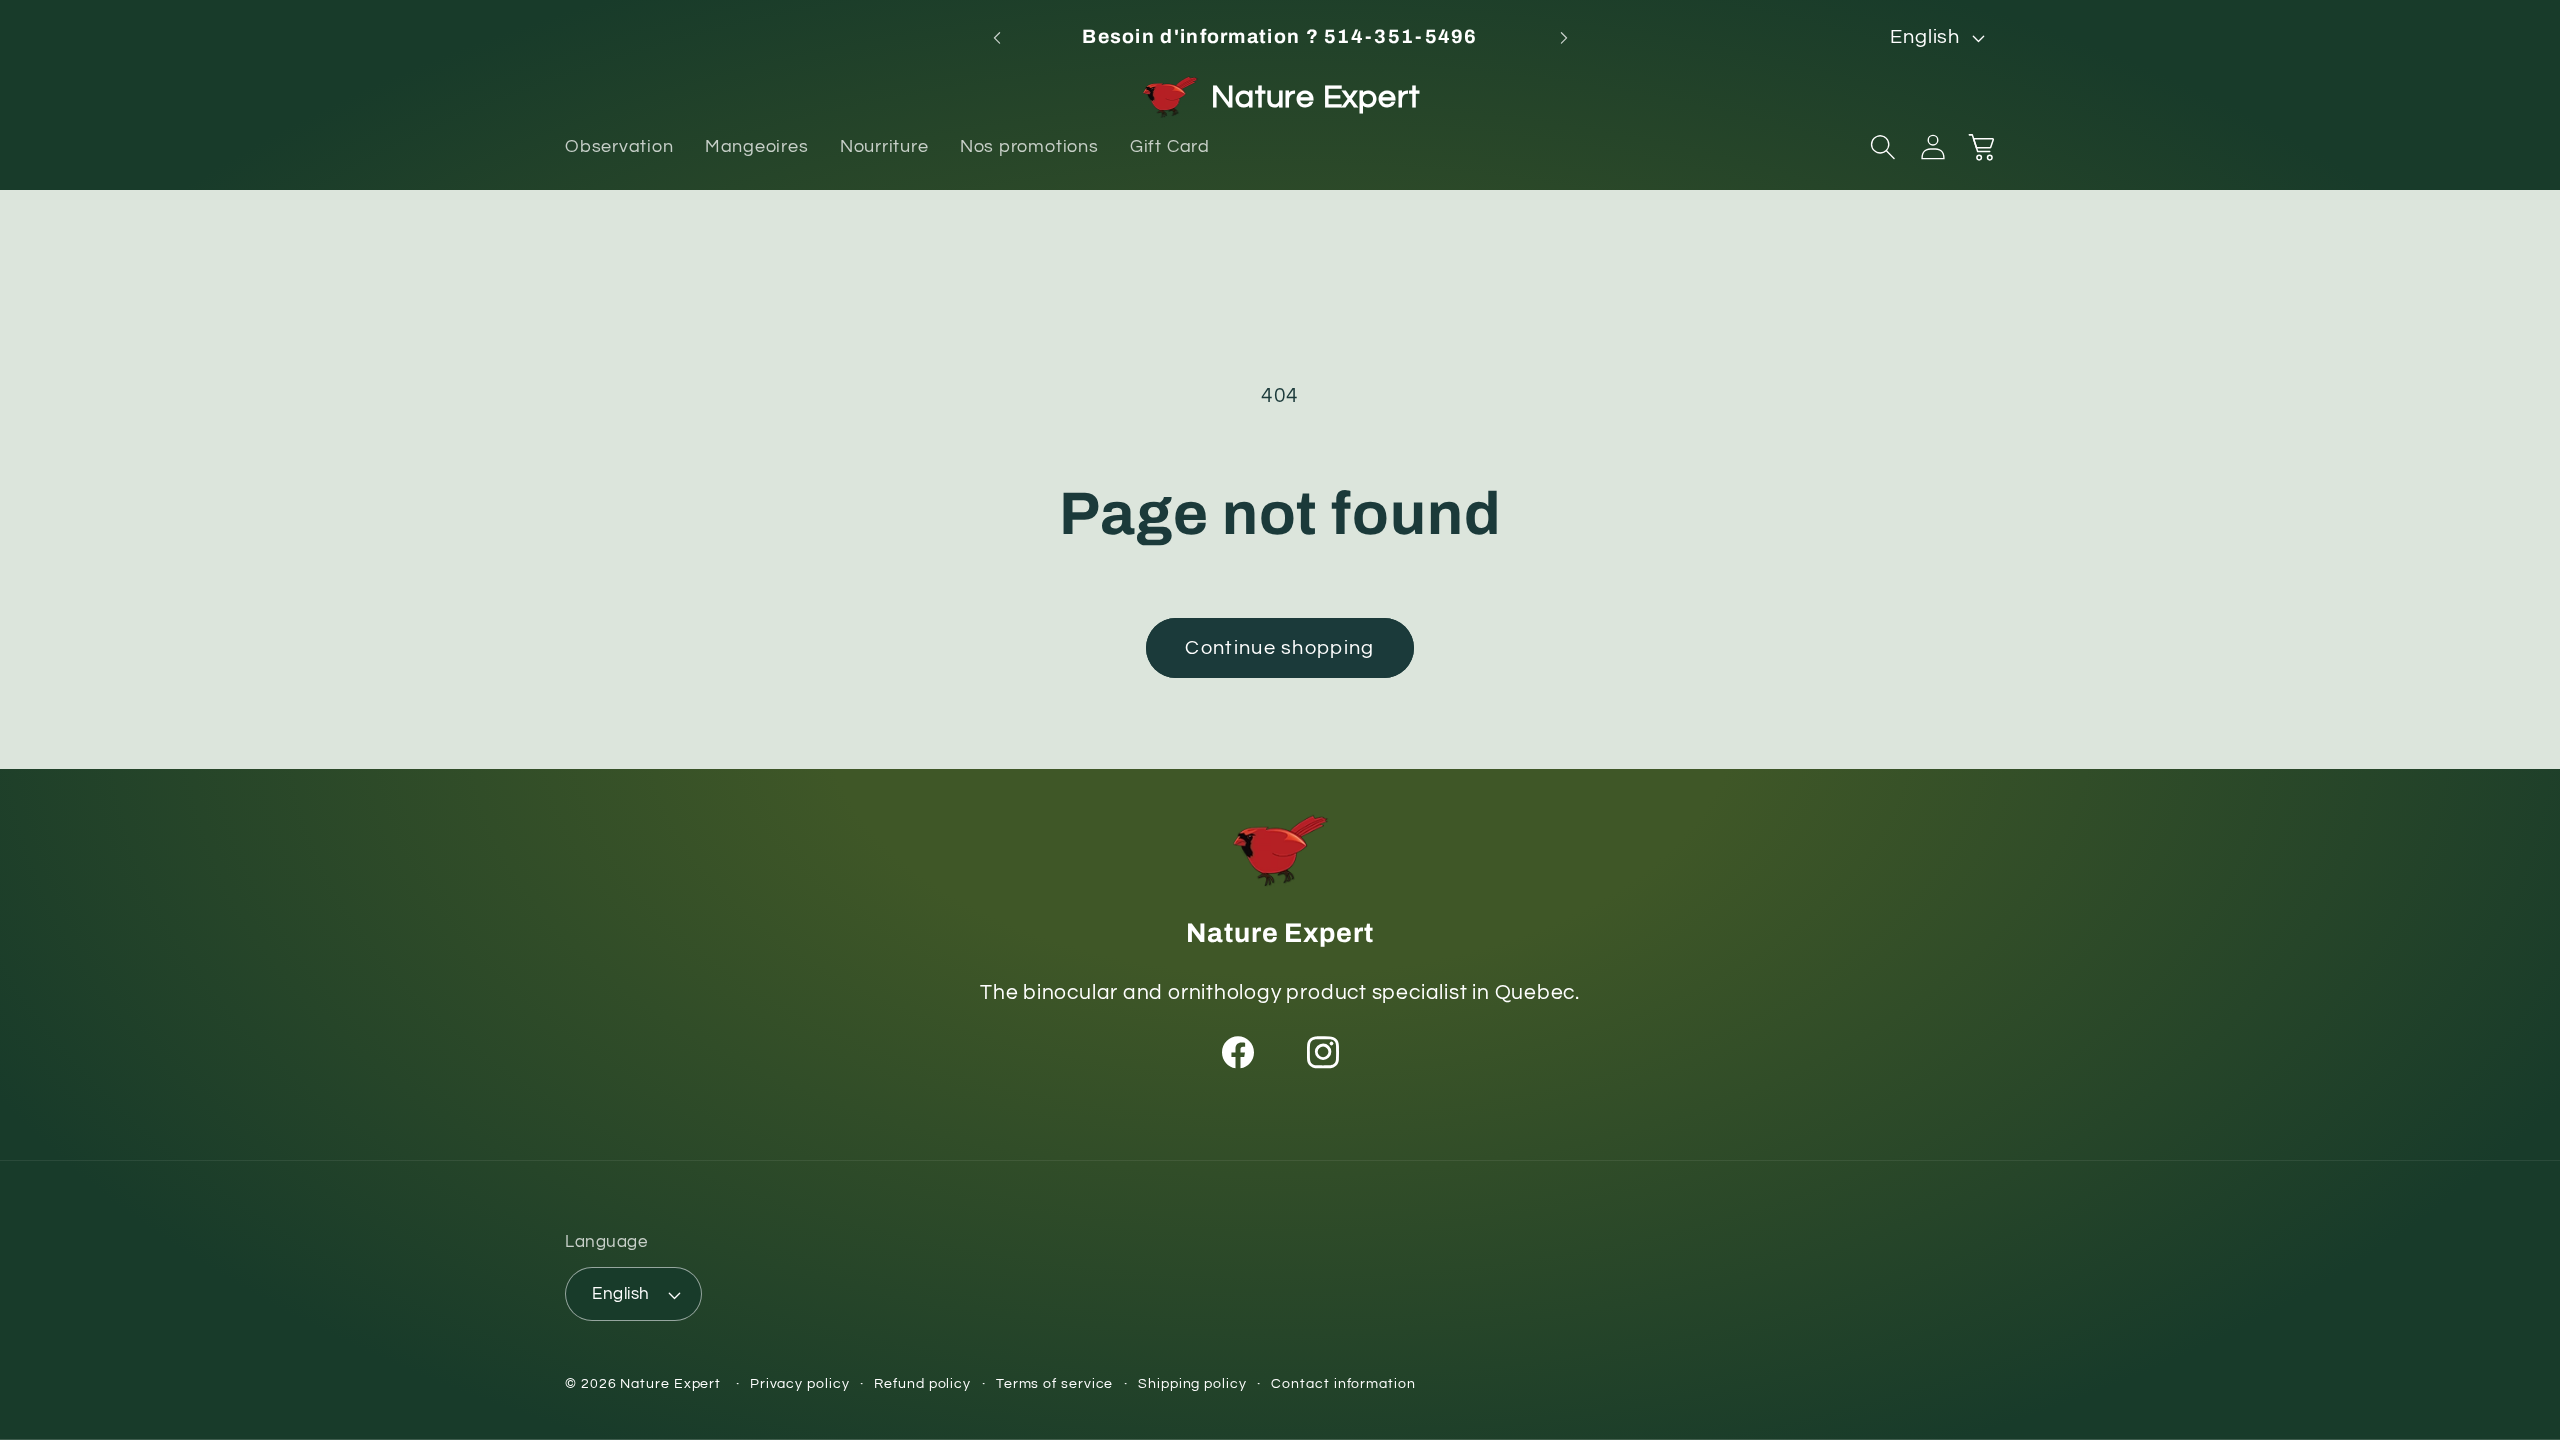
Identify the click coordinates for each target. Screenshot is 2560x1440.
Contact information (1343, 1383)
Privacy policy (800, 1383)
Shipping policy (1192, 1383)
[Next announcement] (1564, 37)
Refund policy (922, 1383)
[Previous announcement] (997, 37)
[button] (1883, 147)
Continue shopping (1279, 648)
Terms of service (1055, 1383)
